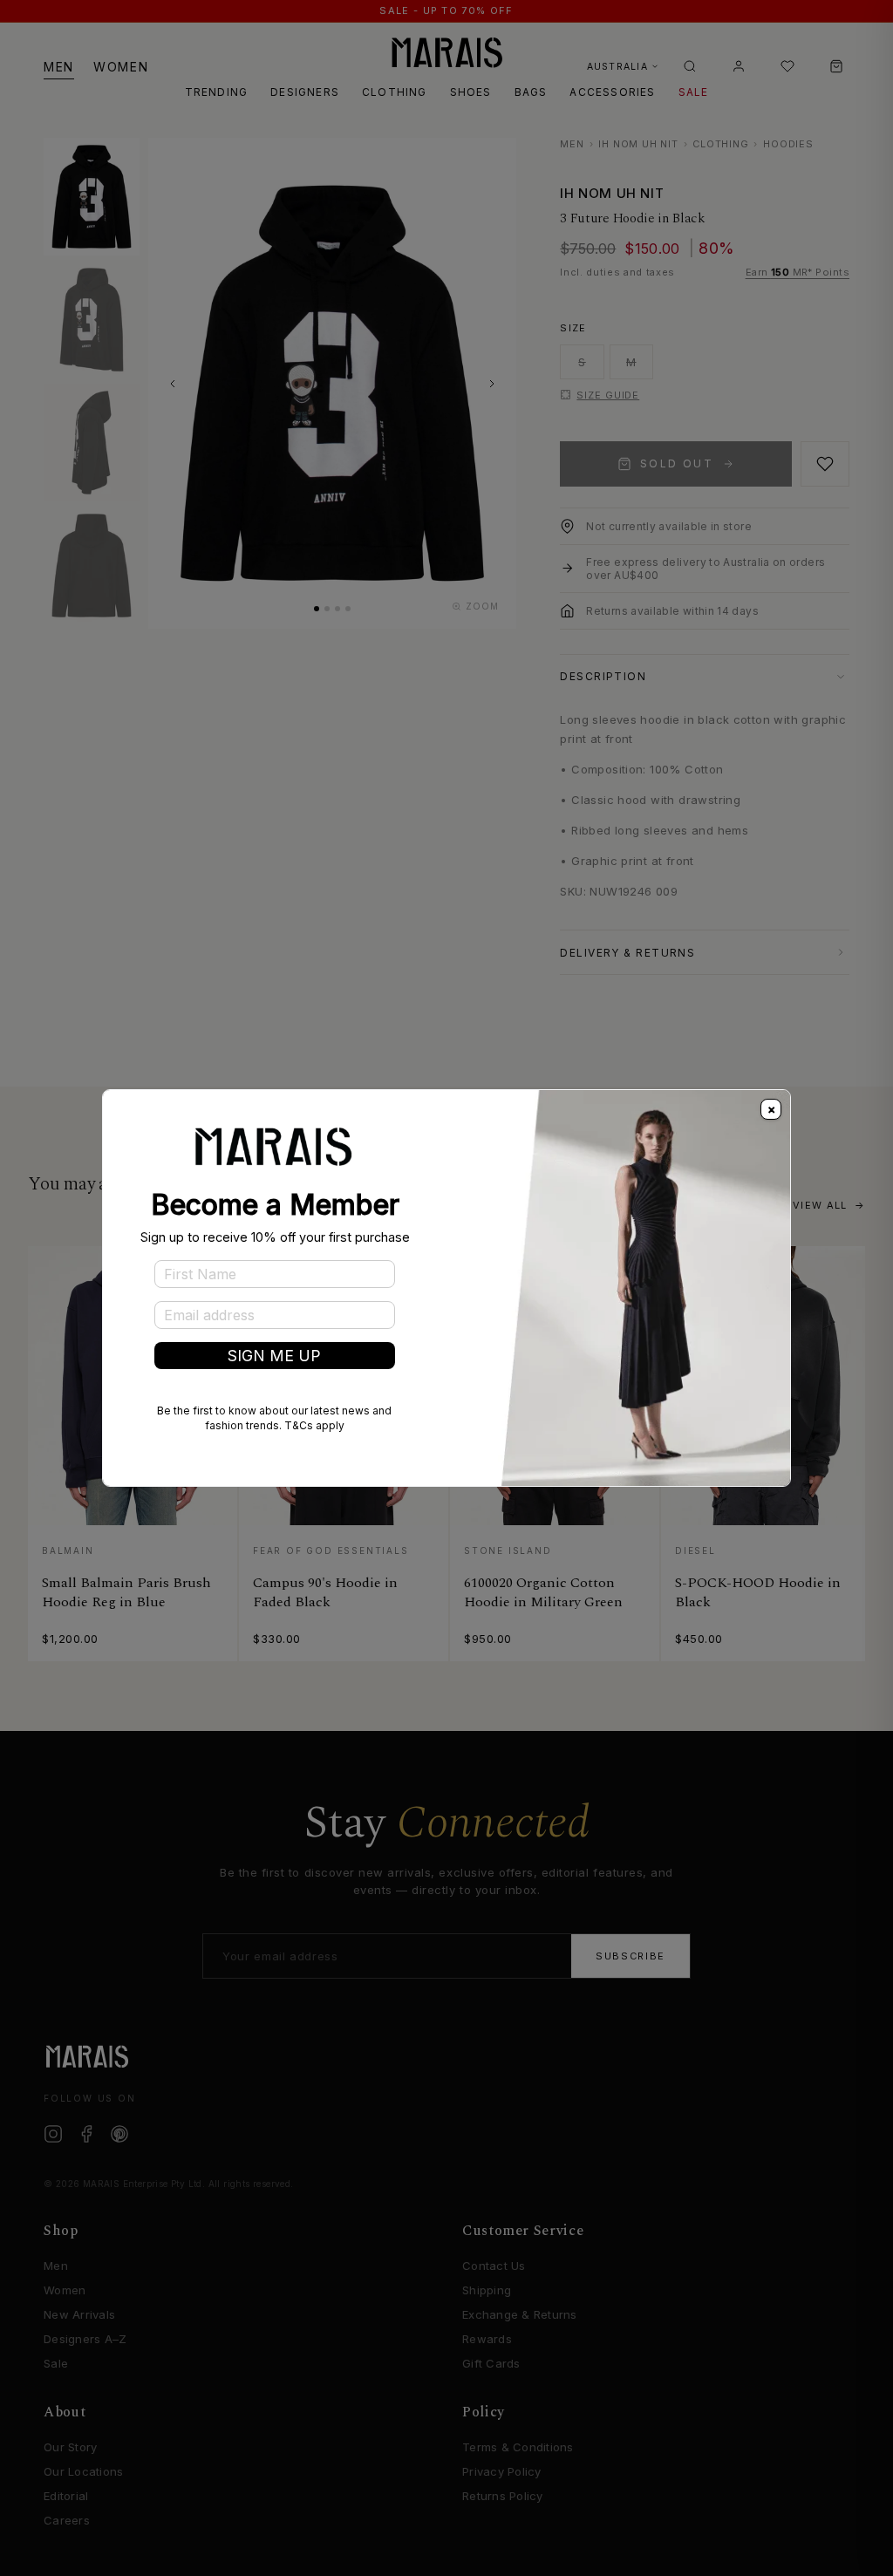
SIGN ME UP (274, 1356)
